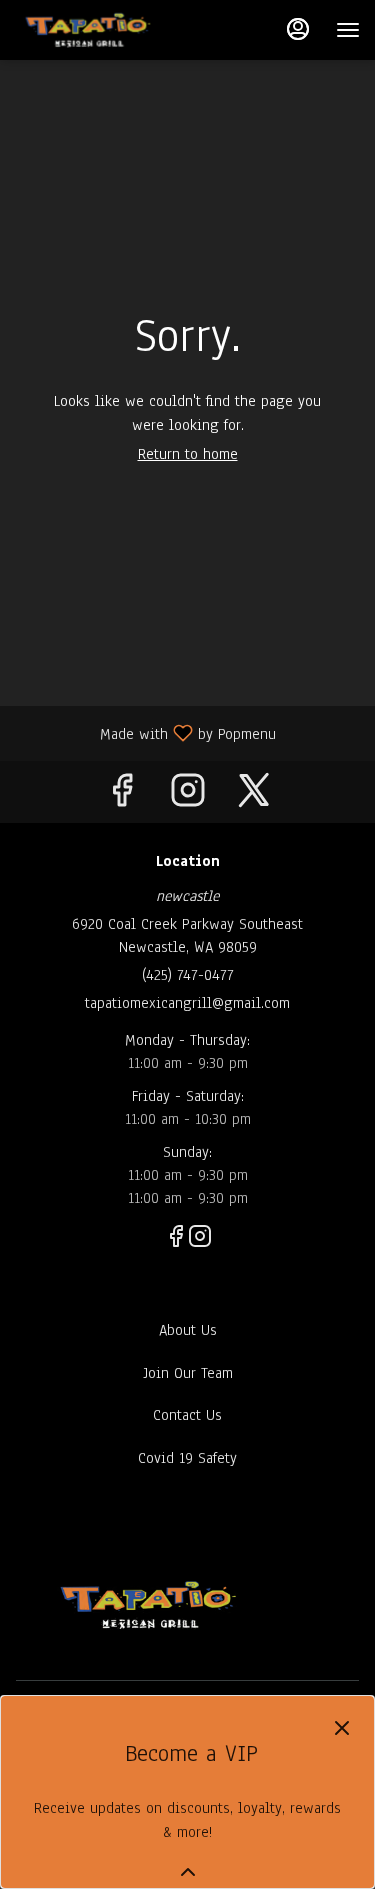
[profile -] (298, 29)
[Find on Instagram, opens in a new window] (188, 796)
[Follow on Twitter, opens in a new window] (254, 796)
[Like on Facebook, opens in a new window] (122, 796)
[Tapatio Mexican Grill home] (117, 30)
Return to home (188, 454)
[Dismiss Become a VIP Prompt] (342, 1728)
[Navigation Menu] (348, 30)
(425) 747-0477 (188, 975)
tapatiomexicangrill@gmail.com (187, 1003)
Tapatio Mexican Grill (148, 1605)
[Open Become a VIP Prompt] (188, 1872)
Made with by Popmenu (145, 732)
